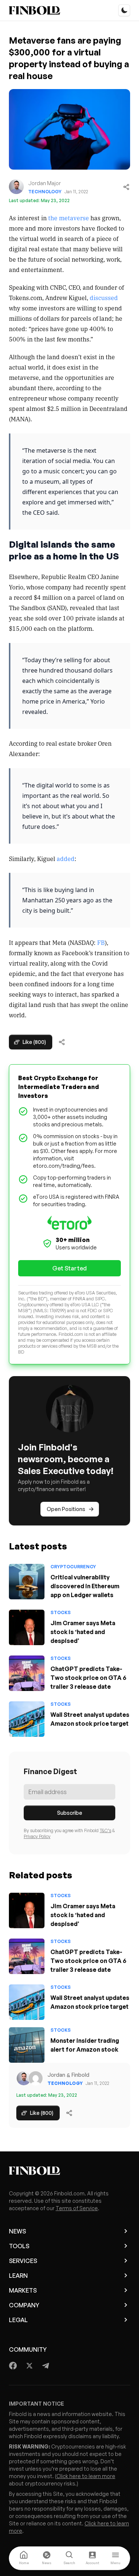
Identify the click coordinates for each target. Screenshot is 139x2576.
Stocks (61, 1612)
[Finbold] (34, 10)
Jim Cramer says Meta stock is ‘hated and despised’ (83, 1632)
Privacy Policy (37, 1836)
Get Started (69, 1268)
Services (23, 2261)
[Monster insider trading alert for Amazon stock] (27, 2045)
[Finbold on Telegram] (46, 2366)
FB (101, 942)
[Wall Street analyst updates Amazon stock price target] (27, 1719)
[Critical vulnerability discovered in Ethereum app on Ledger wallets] (27, 1582)
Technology (45, 192)
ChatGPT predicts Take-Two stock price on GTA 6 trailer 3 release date (88, 1678)
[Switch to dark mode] (124, 10)
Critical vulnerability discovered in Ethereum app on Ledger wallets (85, 1586)
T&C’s (105, 1830)
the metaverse (69, 218)
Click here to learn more (86, 2476)
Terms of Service (77, 2208)
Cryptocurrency (73, 1567)
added (66, 858)
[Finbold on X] (29, 2366)
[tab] (24, 2558)
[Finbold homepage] (69, 2171)
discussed (104, 297)
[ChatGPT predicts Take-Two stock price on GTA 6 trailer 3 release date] (27, 1673)
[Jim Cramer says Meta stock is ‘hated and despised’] (27, 1627)
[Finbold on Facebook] (13, 2366)
